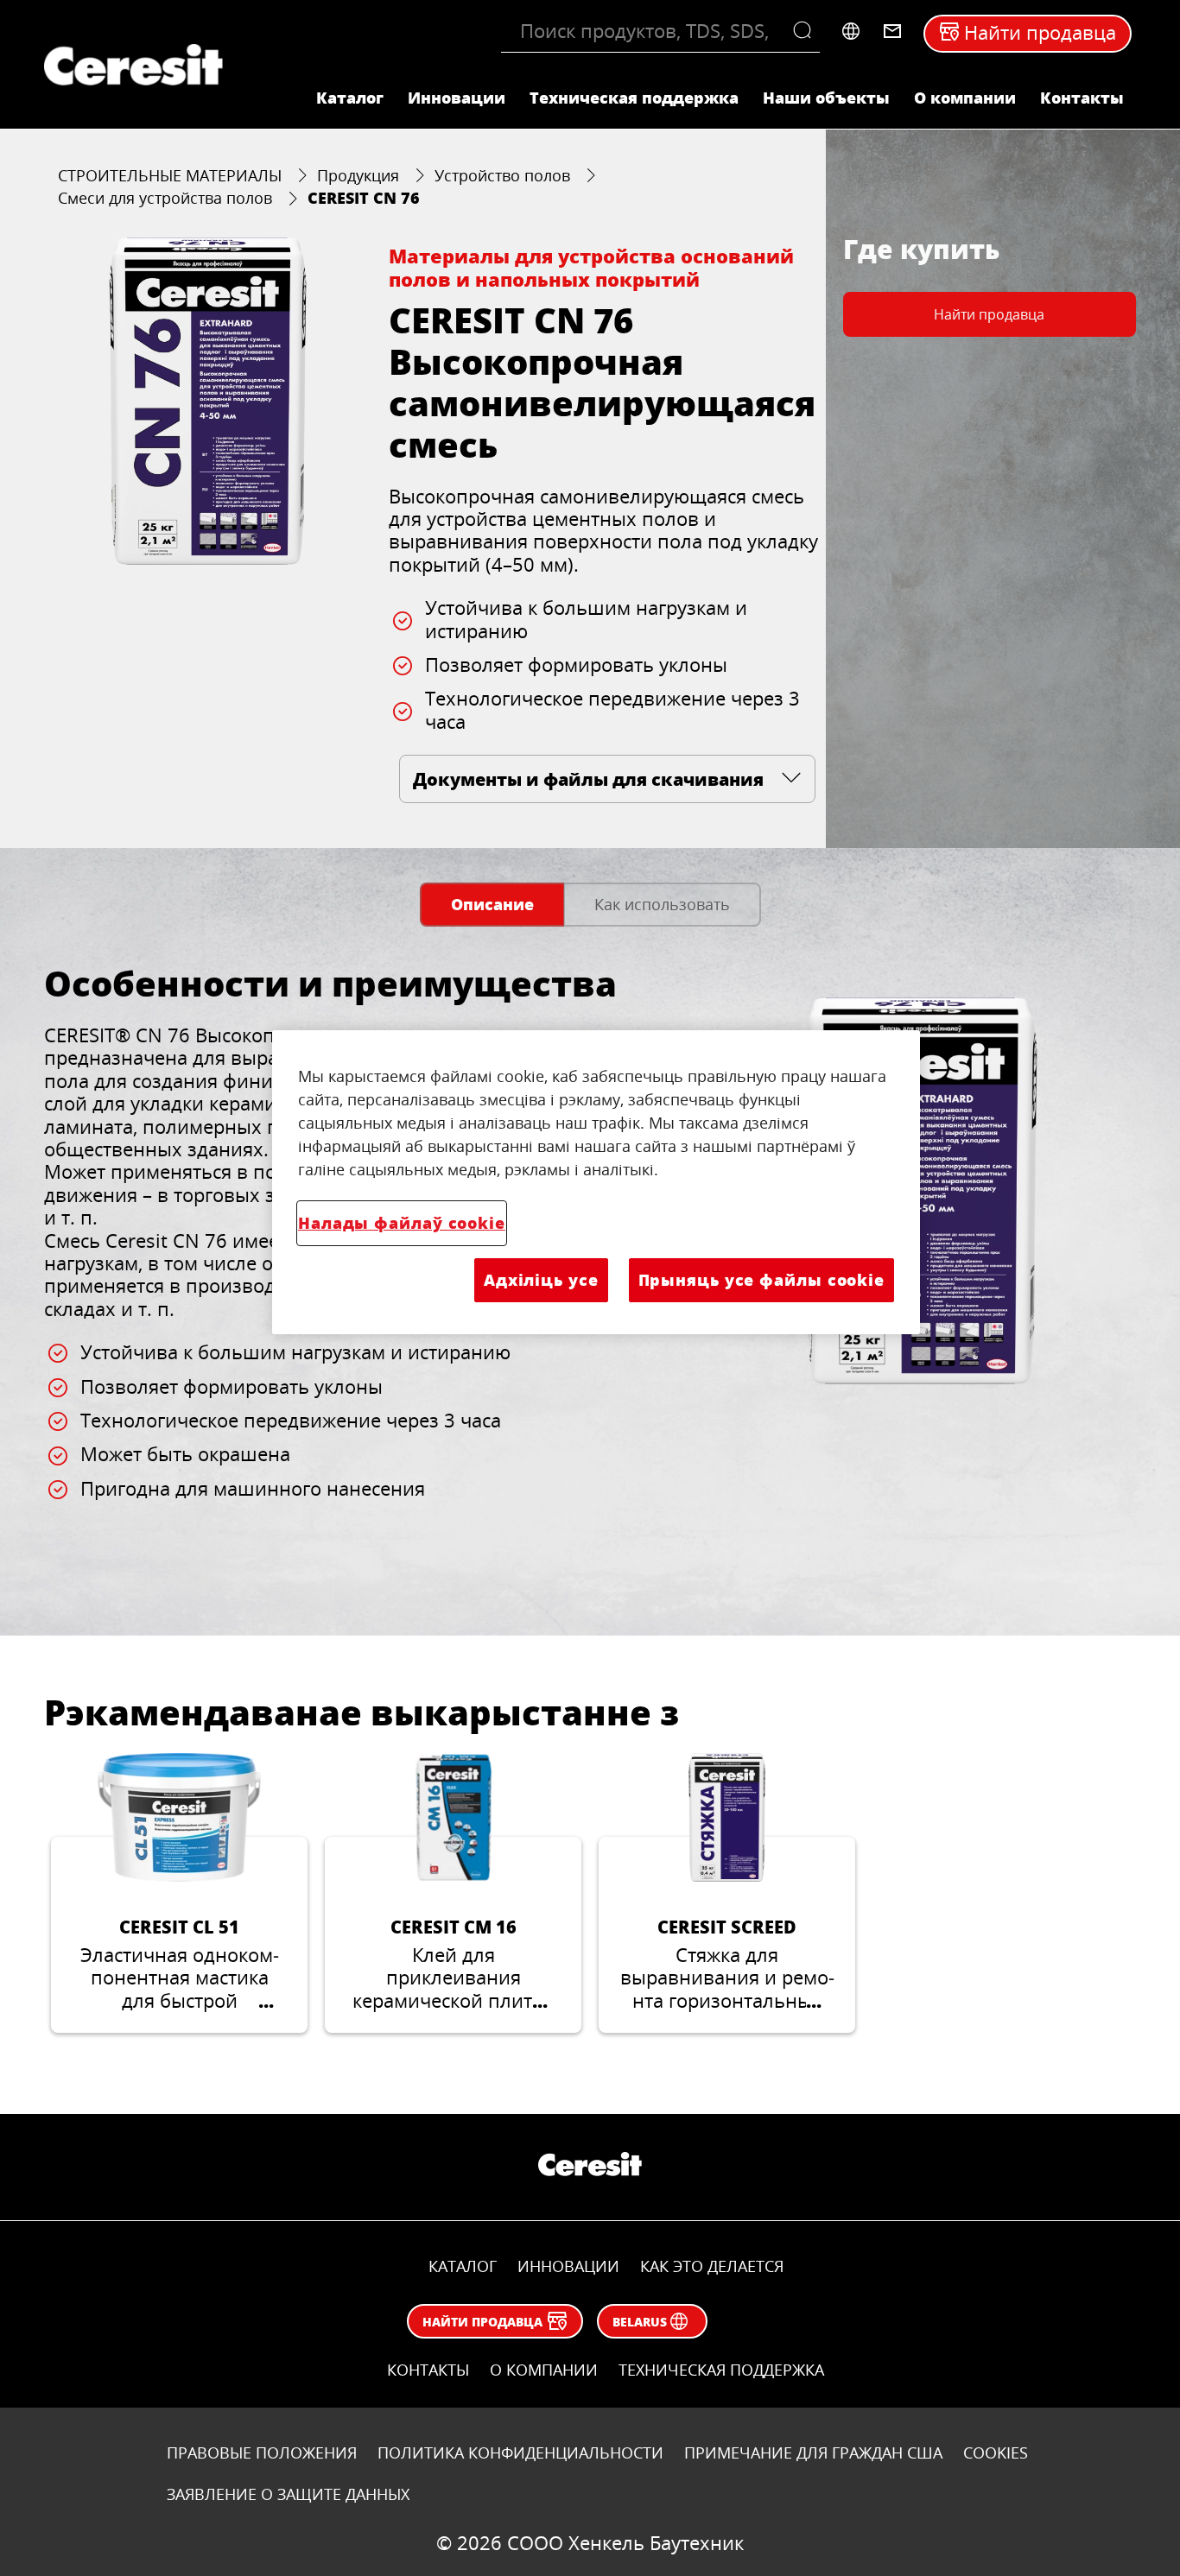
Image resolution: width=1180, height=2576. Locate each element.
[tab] (492, 905)
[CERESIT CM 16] (453, 1893)
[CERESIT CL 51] (179, 1893)
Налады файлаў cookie (402, 1223)
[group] (208, 401)
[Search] (806, 31)
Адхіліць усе (541, 1280)
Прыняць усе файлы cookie (761, 1280)
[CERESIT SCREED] (727, 1893)
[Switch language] (851, 31)
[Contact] (892, 31)
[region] (596, 1182)
